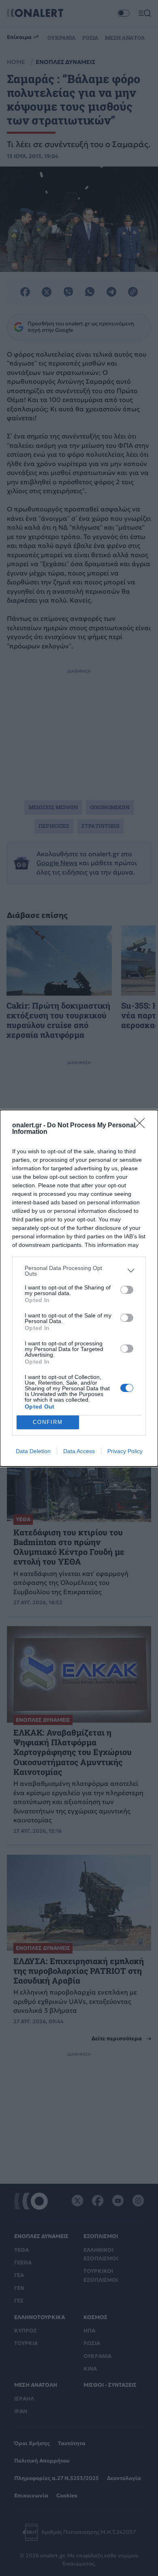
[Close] (142, 1126)
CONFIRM (48, 1422)
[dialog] (79, 1288)
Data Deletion (33, 1451)
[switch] (127, 1290)
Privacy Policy (125, 1451)
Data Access (79, 1451)
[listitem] (79, 1271)
